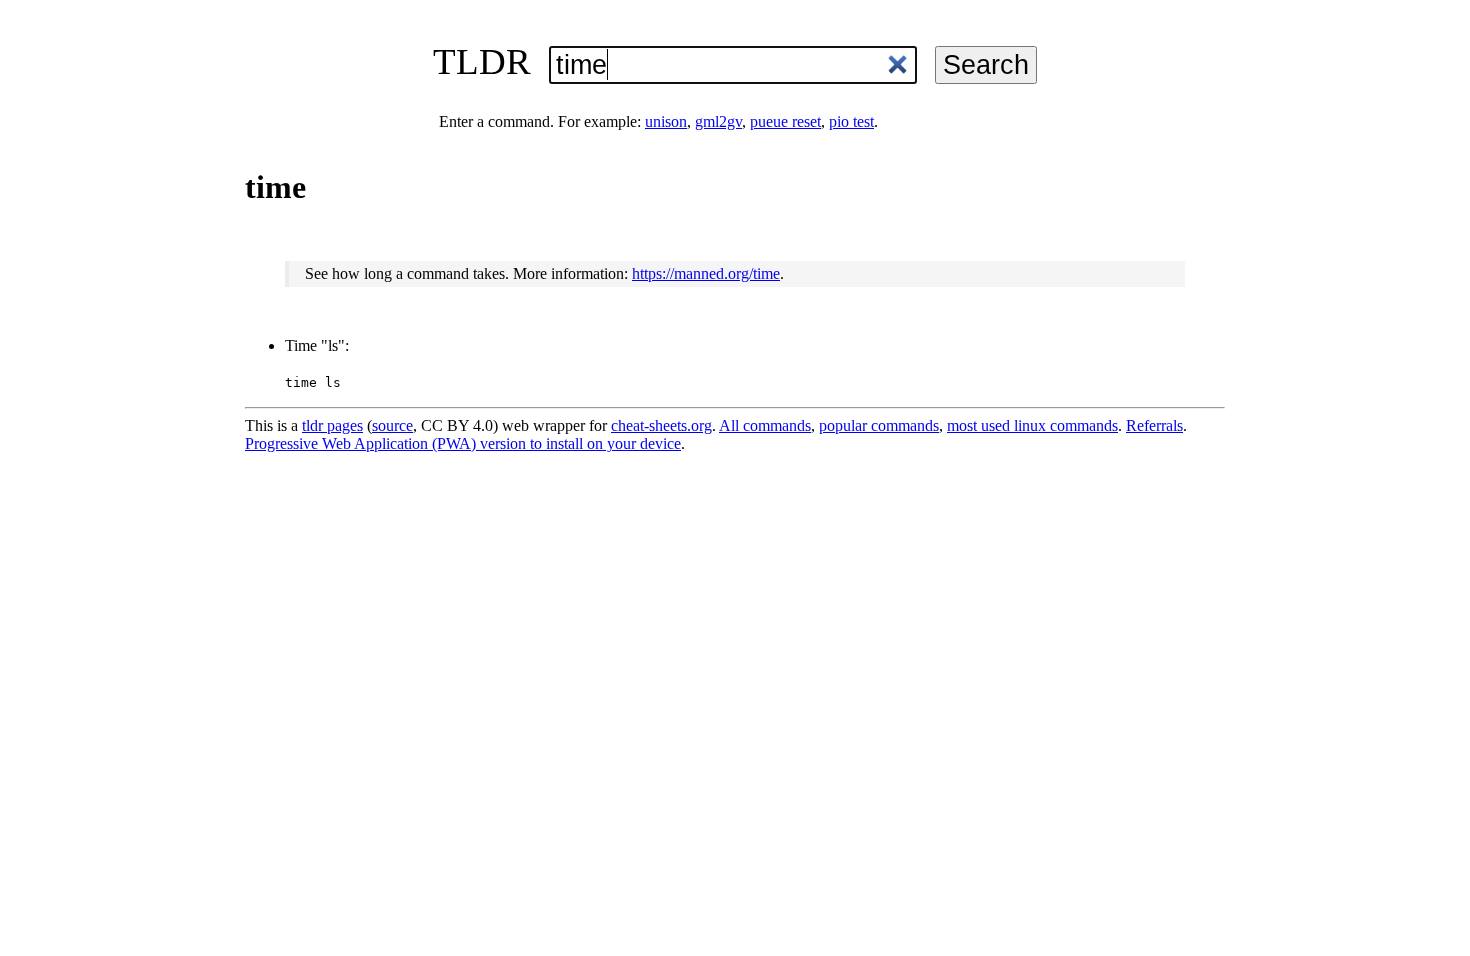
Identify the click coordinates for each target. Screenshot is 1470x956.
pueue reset (785, 121)
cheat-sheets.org (661, 425)
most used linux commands (1032, 425)
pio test (851, 121)
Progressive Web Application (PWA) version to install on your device (463, 443)
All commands (765, 425)
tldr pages (332, 425)
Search (986, 64)
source (392, 425)
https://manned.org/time (706, 273)
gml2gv (718, 121)
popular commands (879, 425)
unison (666, 121)
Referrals (1154, 425)
